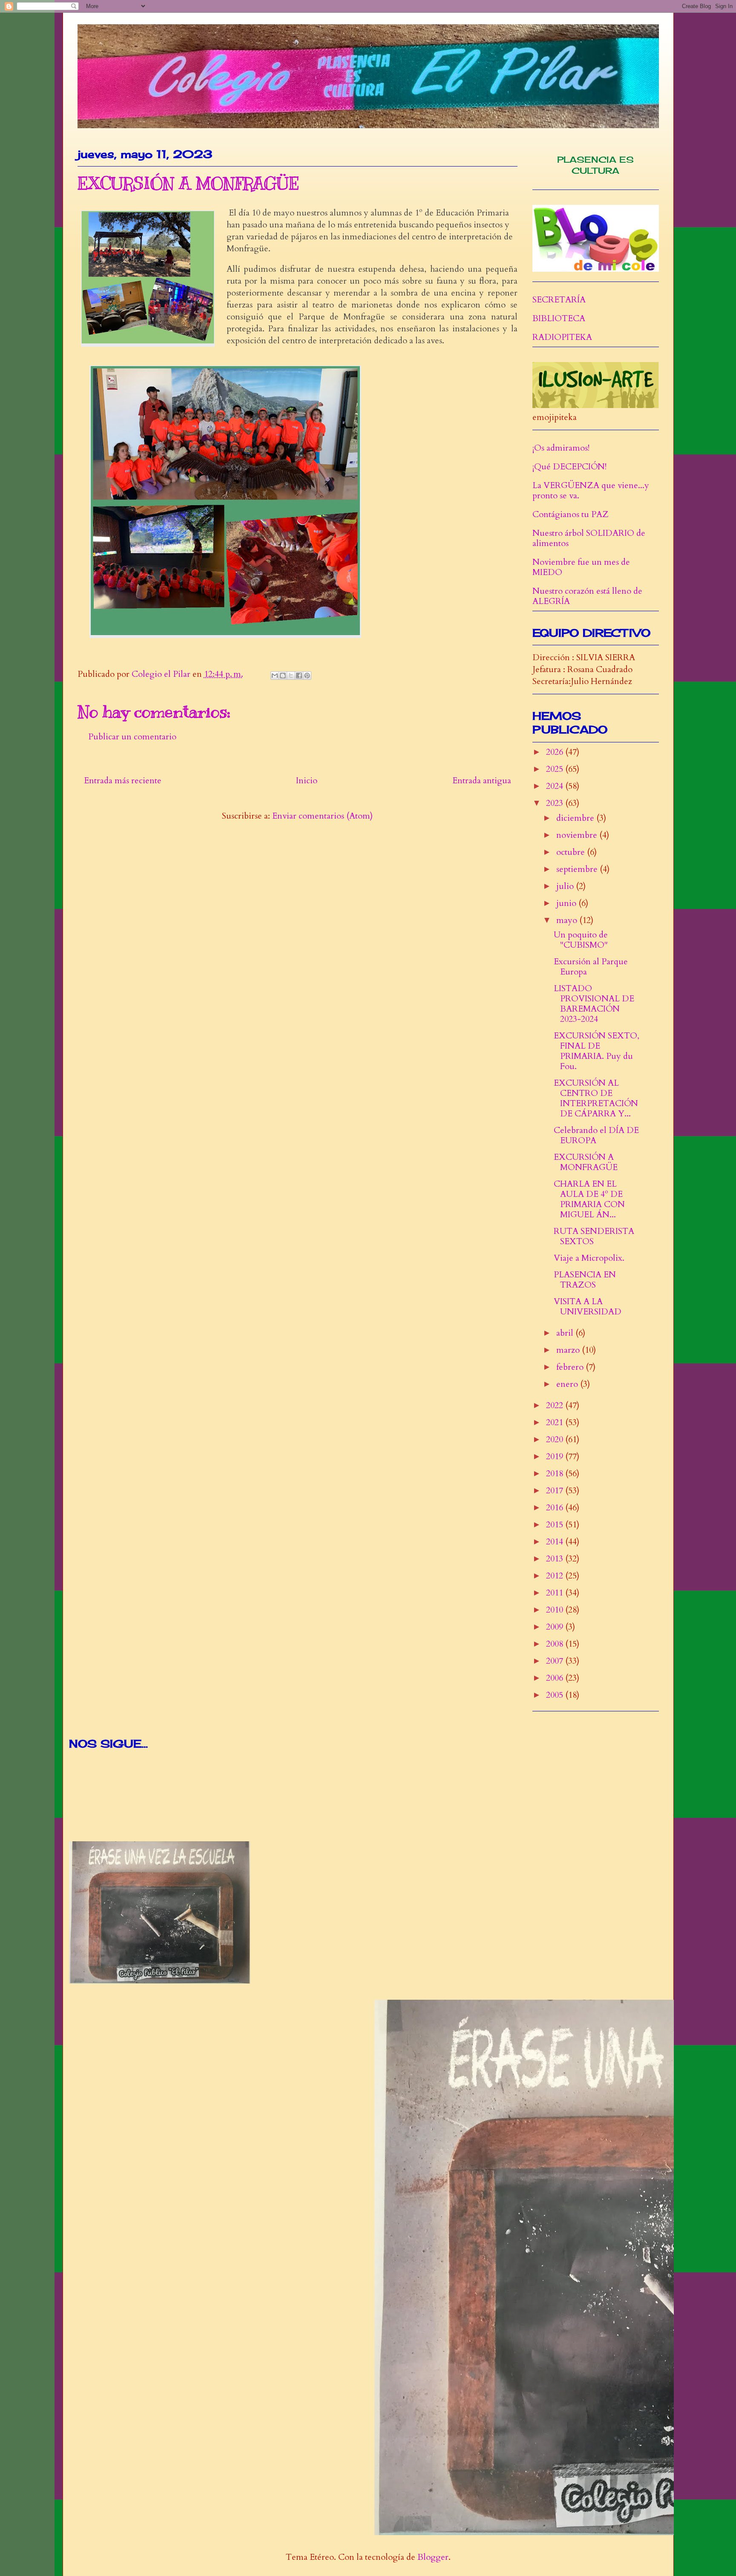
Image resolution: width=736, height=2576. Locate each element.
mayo (568, 920)
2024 (556, 786)
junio (567, 903)
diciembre (576, 818)
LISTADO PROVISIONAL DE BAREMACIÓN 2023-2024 (594, 1004)
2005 (556, 1695)
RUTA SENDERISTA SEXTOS (594, 1236)
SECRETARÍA (559, 300)
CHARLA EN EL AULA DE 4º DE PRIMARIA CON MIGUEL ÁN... (589, 1199)
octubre (572, 852)
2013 (556, 1559)
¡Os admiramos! (561, 448)
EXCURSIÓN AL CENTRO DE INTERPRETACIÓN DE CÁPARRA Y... (596, 1098)
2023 (556, 803)
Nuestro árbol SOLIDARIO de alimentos (589, 538)
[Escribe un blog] (283, 676)
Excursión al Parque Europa (591, 967)
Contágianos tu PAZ (571, 514)
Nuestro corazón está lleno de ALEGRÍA (587, 596)
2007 (556, 1661)
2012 (556, 1576)
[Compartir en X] (291, 676)
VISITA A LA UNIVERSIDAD (588, 1307)
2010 (556, 1610)
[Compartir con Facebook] (299, 676)
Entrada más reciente (123, 781)
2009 (556, 1627)
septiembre (578, 869)
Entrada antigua (482, 781)
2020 (556, 1439)
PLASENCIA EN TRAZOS (585, 1280)
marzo (569, 1350)
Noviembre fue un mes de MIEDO (581, 567)
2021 (556, 1422)
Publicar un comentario (132, 737)
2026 (556, 752)
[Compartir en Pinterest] (307, 676)
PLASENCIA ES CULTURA (595, 165)
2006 (556, 1678)
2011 (556, 1593)
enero (568, 1384)
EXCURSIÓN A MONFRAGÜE (586, 1162)
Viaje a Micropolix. (589, 1258)
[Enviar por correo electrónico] (275, 676)
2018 (556, 1473)
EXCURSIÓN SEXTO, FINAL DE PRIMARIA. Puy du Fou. (597, 1051)
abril (566, 1333)
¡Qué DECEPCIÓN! (569, 467)
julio (566, 886)
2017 (556, 1491)
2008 (556, 1644)
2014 (556, 1542)
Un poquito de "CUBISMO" (581, 940)
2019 (556, 1456)
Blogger (433, 2557)
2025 (556, 769)
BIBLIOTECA (559, 318)
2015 (556, 1525)
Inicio (307, 781)
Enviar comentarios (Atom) (322, 816)
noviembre (578, 835)
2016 (556, 1508)
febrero (571, 1367)
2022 (556, 1405)
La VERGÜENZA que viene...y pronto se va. (591, 490)
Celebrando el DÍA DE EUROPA (596, 1135)
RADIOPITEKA (562, 337)
